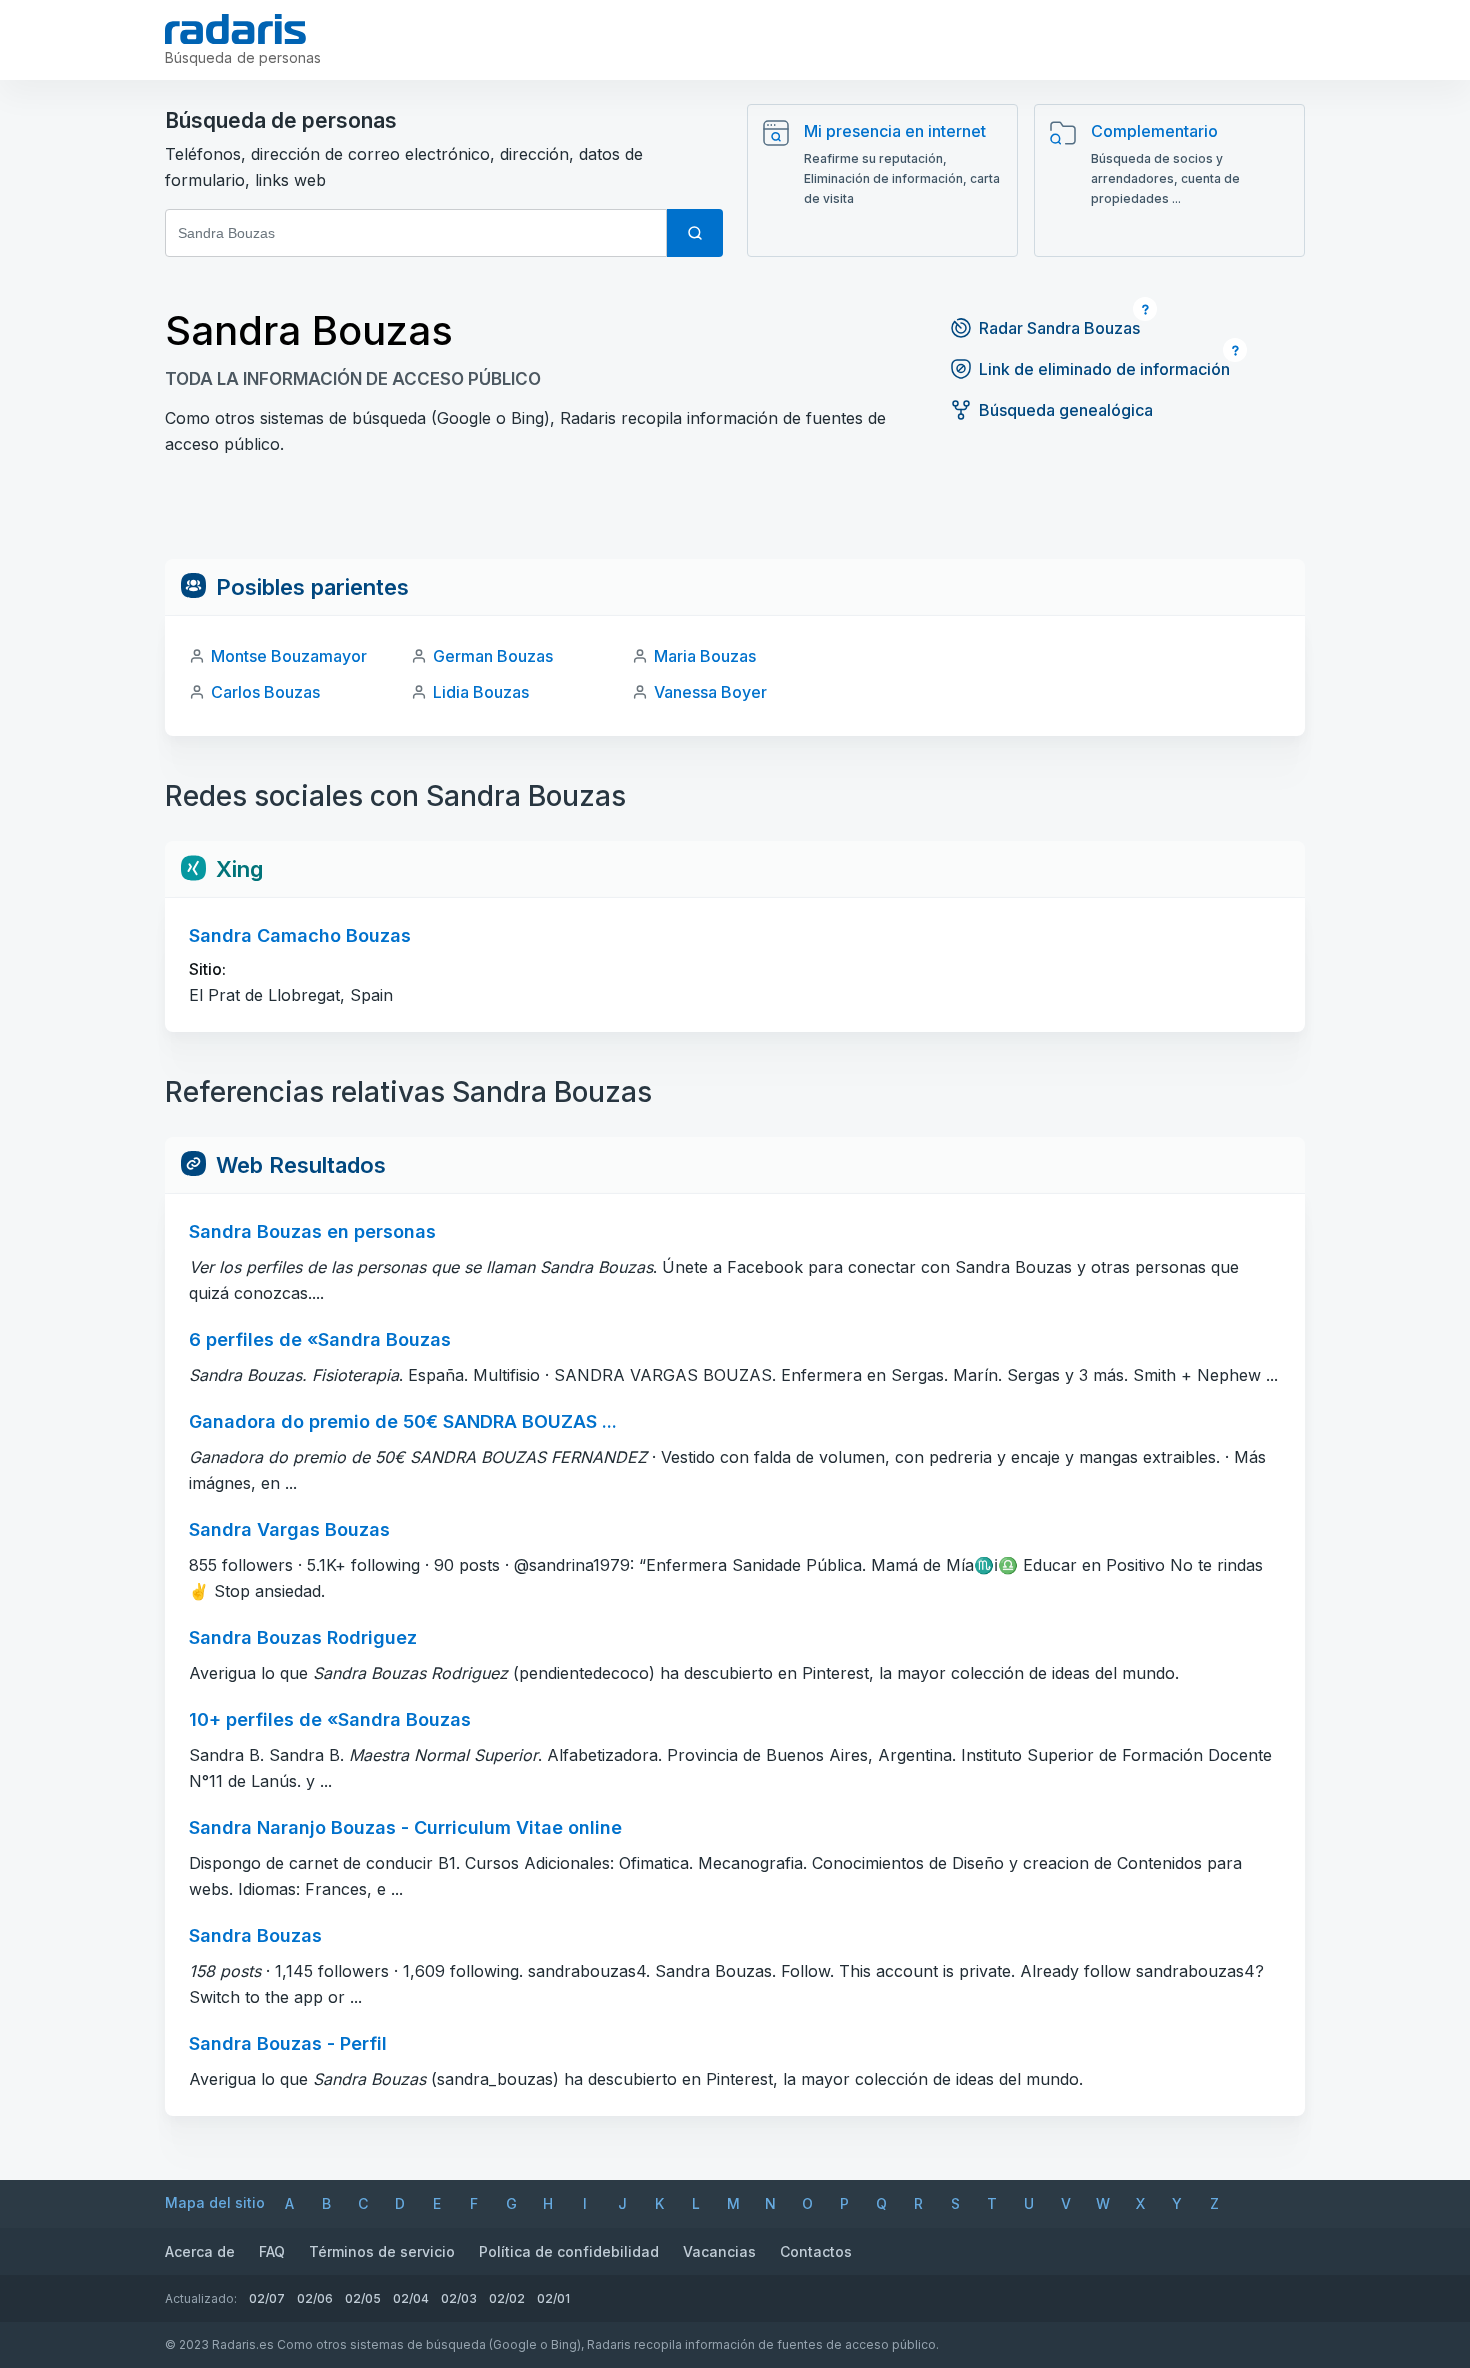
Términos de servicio (382, 2251)
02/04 (411, 2298)
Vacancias (719, 2251)
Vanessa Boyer (710, 692)
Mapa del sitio (215, 2202)
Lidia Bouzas (481, 692)
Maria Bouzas (705, 656)
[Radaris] (235, 29)
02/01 (553, 2298)
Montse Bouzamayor (289, 656)
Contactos (816, 2251)
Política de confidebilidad (569, 2251)
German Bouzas (493, 656)
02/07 (267, 2298)
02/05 (363, 2298)
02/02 (507, 2298)
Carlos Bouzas (265, 692)
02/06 (315, 2298)
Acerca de (200, 2251)
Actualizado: (201, 2298)
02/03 (459, 2298)
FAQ (272, 2251)
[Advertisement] (735, 514)
